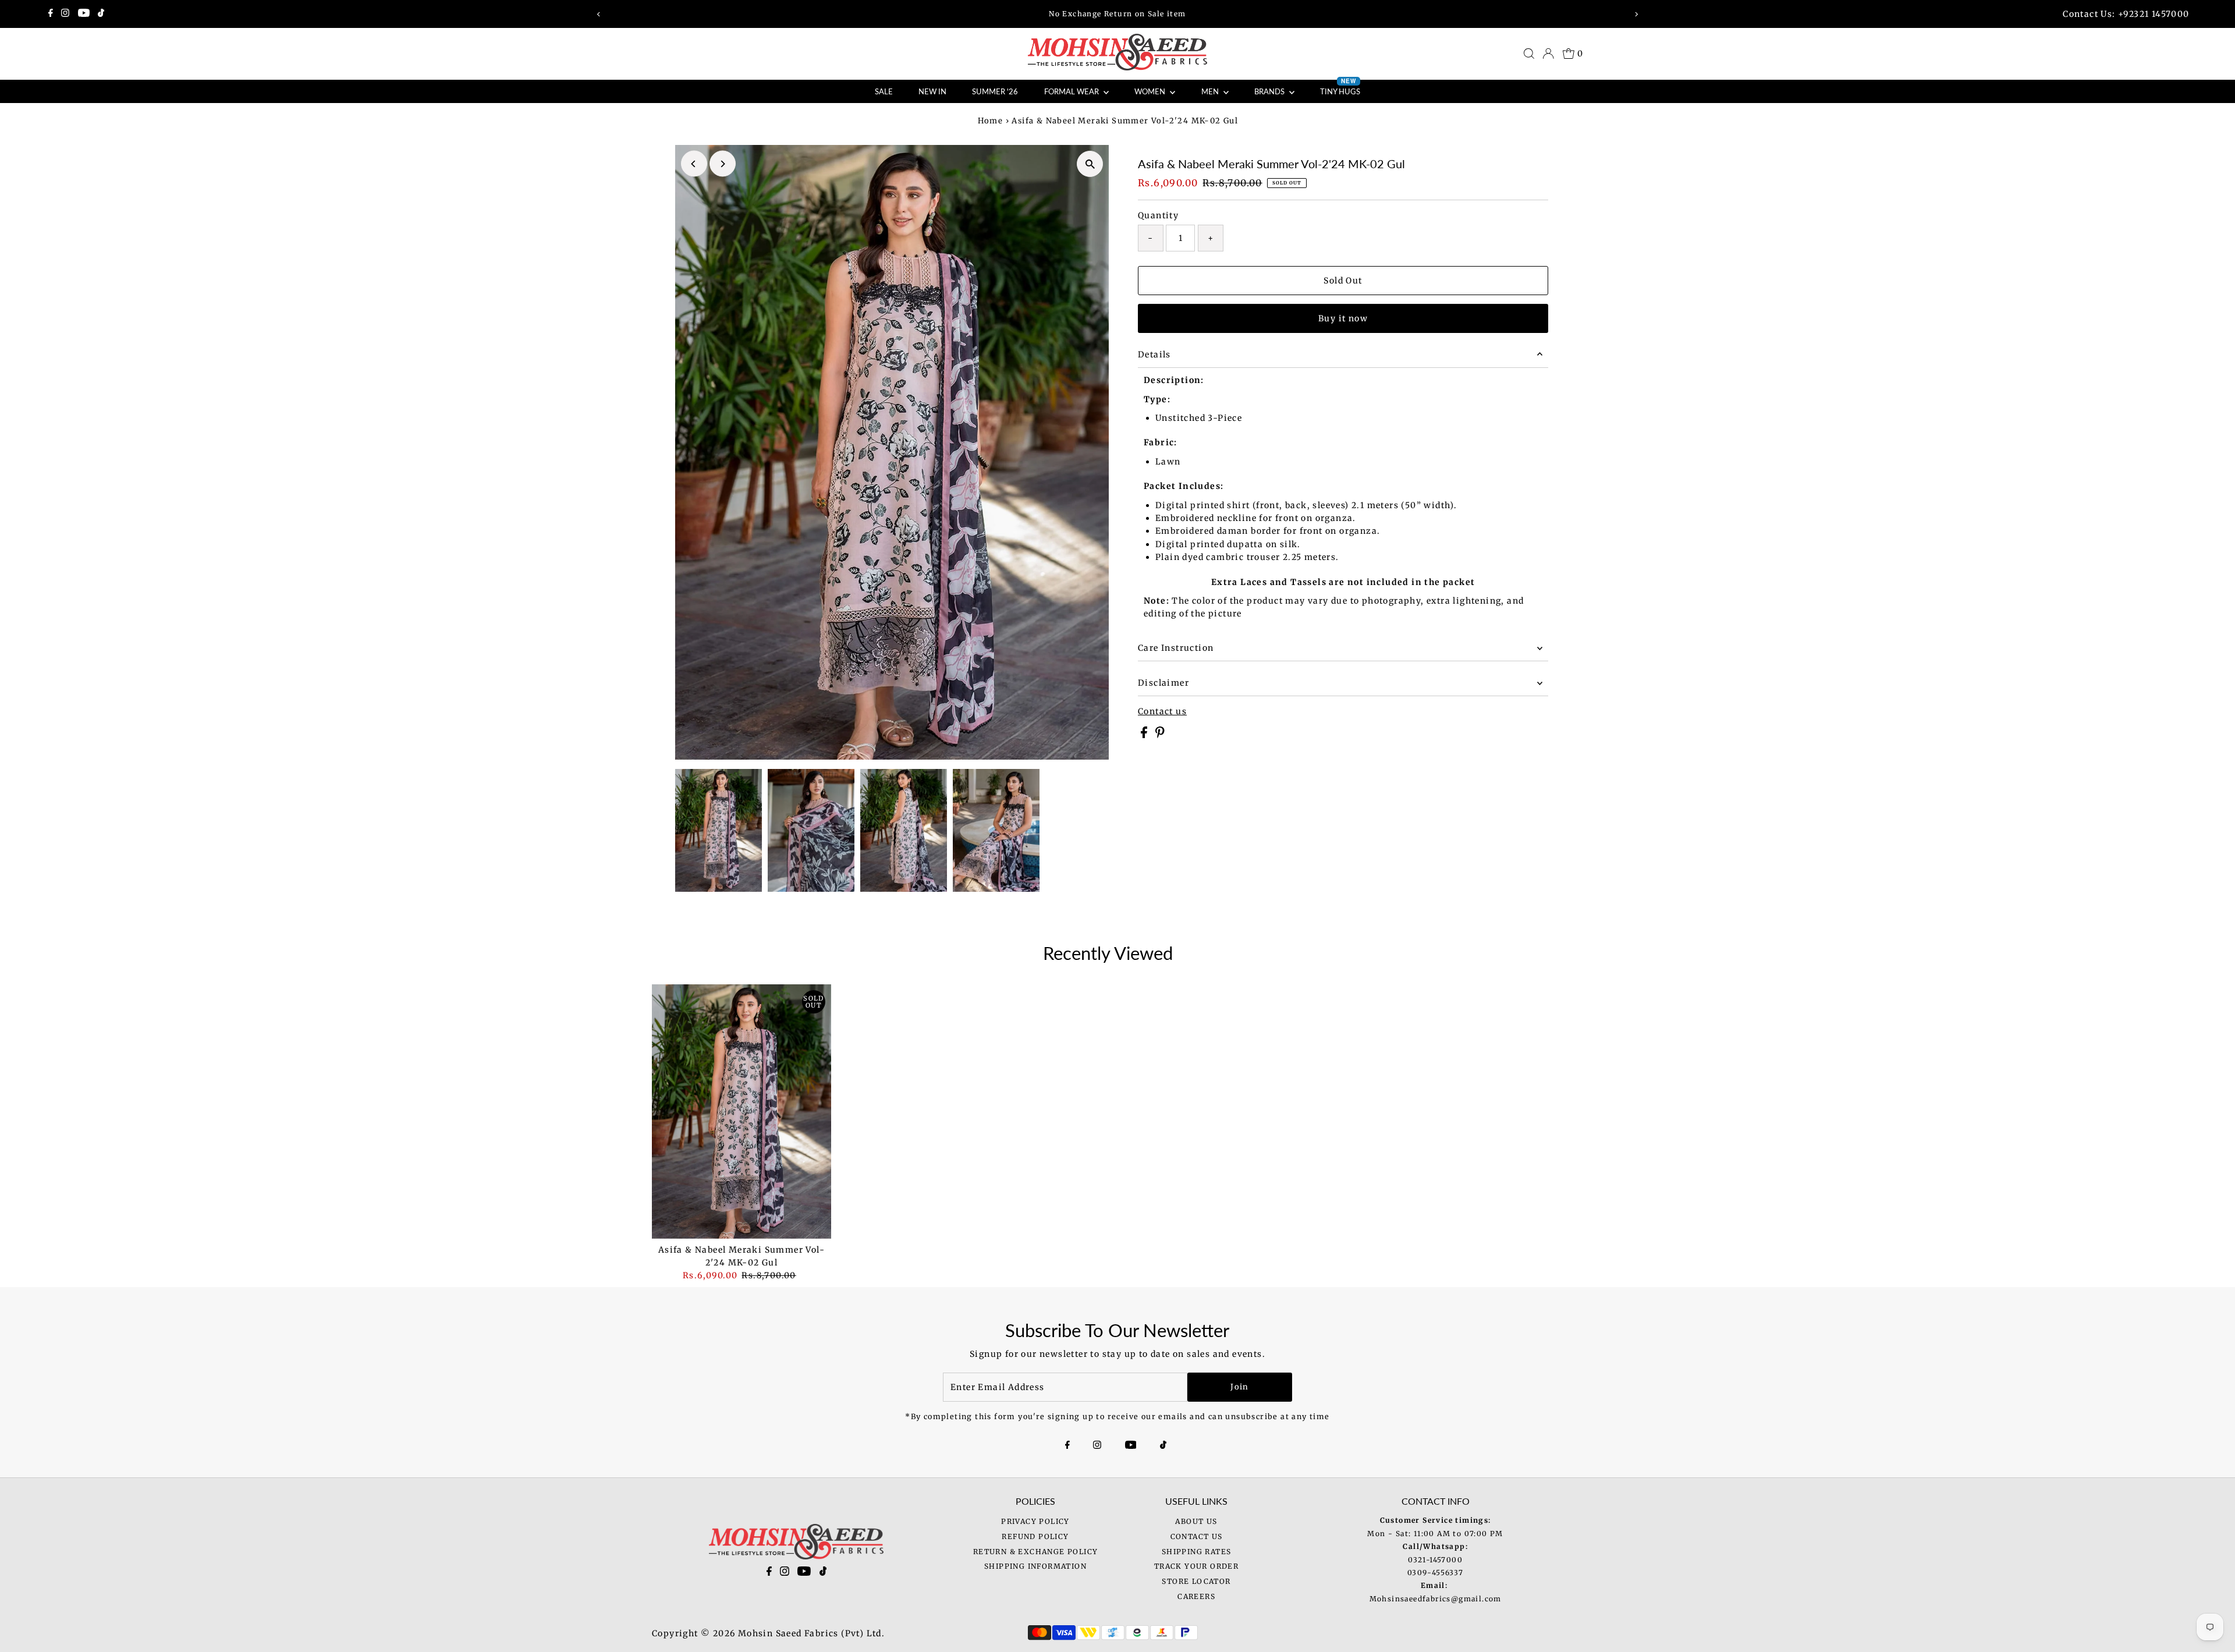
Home (991, 121)
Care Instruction (1176, 648)
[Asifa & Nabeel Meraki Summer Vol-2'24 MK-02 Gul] (742, 1111)
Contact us (1162, 711)
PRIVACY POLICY (1035, 1521)
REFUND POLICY (1035, 1536)
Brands (1270, 91)
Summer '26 (995, 91)
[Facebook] (51, 14)
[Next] (1636, 14)
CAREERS (1196, 1596)
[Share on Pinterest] (1160, 735)
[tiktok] (823, 1573)
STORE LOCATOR (1196, 1581)
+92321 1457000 (2154, 14)
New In (932, 91)
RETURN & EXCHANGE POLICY (1036, 1552)
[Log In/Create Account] (1548, 54)
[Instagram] (65, 14)
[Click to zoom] (1090, 164)
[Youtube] (84, 14)
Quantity (1158, 215)
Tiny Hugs (1340, 88)
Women (1151, 91)
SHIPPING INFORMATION (1035, 1566)
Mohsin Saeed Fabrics (788, 1633)
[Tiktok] (101, 14)
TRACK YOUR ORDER (1196, 1566)
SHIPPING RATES (1197, 1552)
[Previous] (599, 14)
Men (1211, 91)
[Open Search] (1529, 54)
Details (1154, 354)
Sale (884, 91)
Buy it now (1343, 318)
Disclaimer (1163, 683)
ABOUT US (1196, 1521)
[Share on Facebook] (1145, 735)
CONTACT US (1197, 1536)
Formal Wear (1072, 91)
